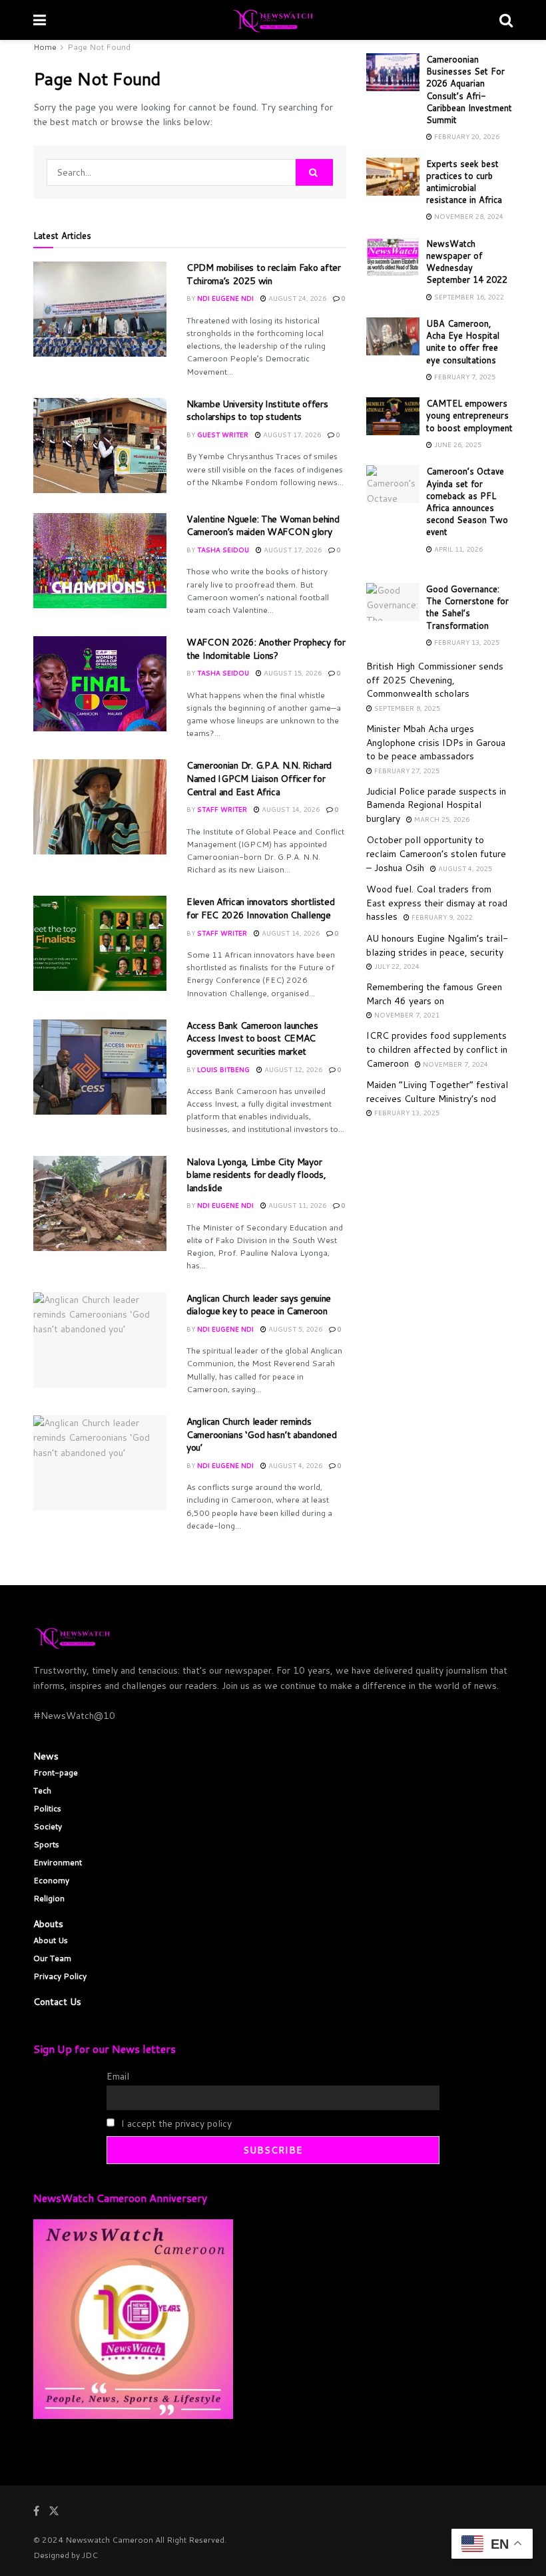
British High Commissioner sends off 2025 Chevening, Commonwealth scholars (435, 680)
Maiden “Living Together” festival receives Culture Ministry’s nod (437, 1092)
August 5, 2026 (294, 1329)
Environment (58, 1862)
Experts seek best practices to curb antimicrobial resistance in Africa (464, 182)
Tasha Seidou (223, 550)
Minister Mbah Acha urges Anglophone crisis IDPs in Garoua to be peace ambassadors (436, 742)
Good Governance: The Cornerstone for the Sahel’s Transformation (467, 607)
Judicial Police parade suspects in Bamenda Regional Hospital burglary (436, 805)
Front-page (56, 1772)
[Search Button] (314, 172)
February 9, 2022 (441, 917)
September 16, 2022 (468, 297)
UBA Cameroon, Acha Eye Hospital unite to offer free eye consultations (463, 342)
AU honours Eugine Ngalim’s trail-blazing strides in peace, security (437, 945)
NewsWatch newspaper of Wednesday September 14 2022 (467, 262)
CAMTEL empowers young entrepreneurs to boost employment (469, 415)
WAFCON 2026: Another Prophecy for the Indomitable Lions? (266, 649)
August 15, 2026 (292, 673)
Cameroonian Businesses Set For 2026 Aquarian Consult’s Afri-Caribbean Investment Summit (469, 90)
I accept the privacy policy (175, 2123)
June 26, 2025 (457, 445)
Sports (46, 1844)
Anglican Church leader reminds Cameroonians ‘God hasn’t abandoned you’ (261, 1434)
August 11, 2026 (296, 1205)
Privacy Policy (60, 1976)
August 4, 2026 (294, 1465)
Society (48, 1826)
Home (45, 47)
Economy (51, 1880)
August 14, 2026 (290, 809)
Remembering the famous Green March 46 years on (434, 994)
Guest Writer (223, 435)
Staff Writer (222, 809)
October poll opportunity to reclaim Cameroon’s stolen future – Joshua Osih (436, 853)
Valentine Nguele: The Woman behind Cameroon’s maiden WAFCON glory (263, 526)
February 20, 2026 (466, 136)
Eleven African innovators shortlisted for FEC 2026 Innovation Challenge (261, 908)
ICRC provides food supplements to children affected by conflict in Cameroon (437, 1049)
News (46, 1756)
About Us (51, 1940)
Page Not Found (99, 47)
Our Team (52, 1958)
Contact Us (57, 2002)
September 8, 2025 (406, 708)
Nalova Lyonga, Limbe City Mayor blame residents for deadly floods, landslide (256, 1175)
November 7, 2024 (454, 1064)
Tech (42, 1790)
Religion (49, 1898)
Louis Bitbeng (223, 1069)
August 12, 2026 (292, 1069)
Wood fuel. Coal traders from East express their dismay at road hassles (437, 903)
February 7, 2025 (464, 377)
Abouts (48, 1924)
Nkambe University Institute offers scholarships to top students (257, 411)
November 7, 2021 (406, 1015)
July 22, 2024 (396, 966)
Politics (47, 1808)
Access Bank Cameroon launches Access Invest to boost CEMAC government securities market (252, 1038)
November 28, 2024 (468, 216)
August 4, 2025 (464, 868)
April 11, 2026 (457, 549)
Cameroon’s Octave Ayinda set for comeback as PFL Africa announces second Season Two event (467, 501)
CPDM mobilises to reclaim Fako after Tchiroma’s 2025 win (264, 274)
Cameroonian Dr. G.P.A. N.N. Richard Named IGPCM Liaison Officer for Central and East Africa (259, 778)
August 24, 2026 (296, 298)
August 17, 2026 (291, 435)
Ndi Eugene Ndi (225, 298)
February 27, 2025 (406, 771)
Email (118, 2076)
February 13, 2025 (466, 642)
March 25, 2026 (441, 819)
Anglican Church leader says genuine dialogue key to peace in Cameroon (259, 1305)
